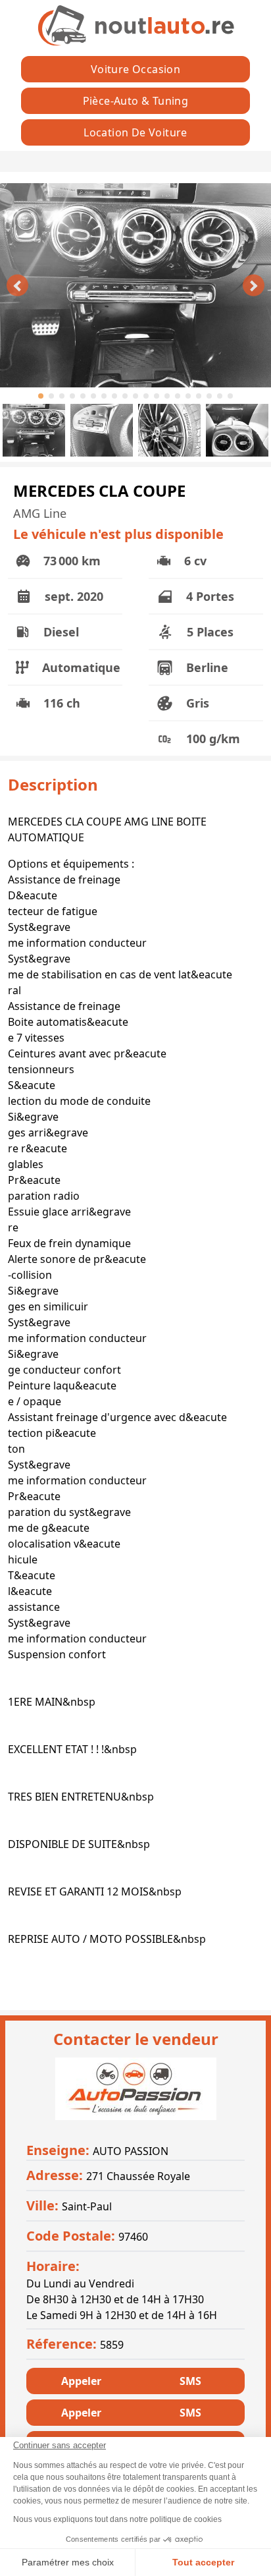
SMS (190, 2381)
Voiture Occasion (135, 69)
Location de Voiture (135, 132)
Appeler (81, 2381)
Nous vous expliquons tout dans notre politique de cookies (117, 2519)
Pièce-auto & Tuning (136, 101)
